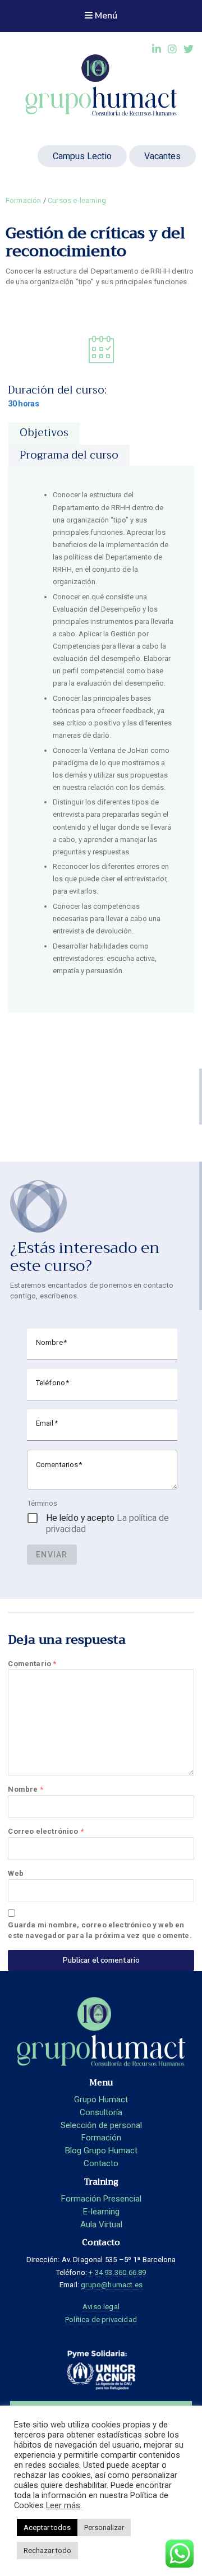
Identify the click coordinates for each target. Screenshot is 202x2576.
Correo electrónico (46, 1831)
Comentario (32, 1664)
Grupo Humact (101, 2099)
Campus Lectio (82, 156)
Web (16, 1873)
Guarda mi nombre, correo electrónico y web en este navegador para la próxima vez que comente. (100, 1930)
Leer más (63, 2505)
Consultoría (101, 2112)
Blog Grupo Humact (101, 2150)
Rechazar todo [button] (47, 2550)
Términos (42, 1503)
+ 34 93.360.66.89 (117, 2272)
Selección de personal (101, 2125)
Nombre (25, 1789)
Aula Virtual (101, 2224)
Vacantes (162, 156)
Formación (24, 200)
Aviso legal (101, 2307)
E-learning (101, 2212)
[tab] (44, 433)
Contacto (101, 2163)
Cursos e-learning (77, 200)
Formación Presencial (101, 2199)
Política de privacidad (101, 2320)
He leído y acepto (108, 1523)
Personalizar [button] (104, 2528)
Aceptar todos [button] (47, 2528)
